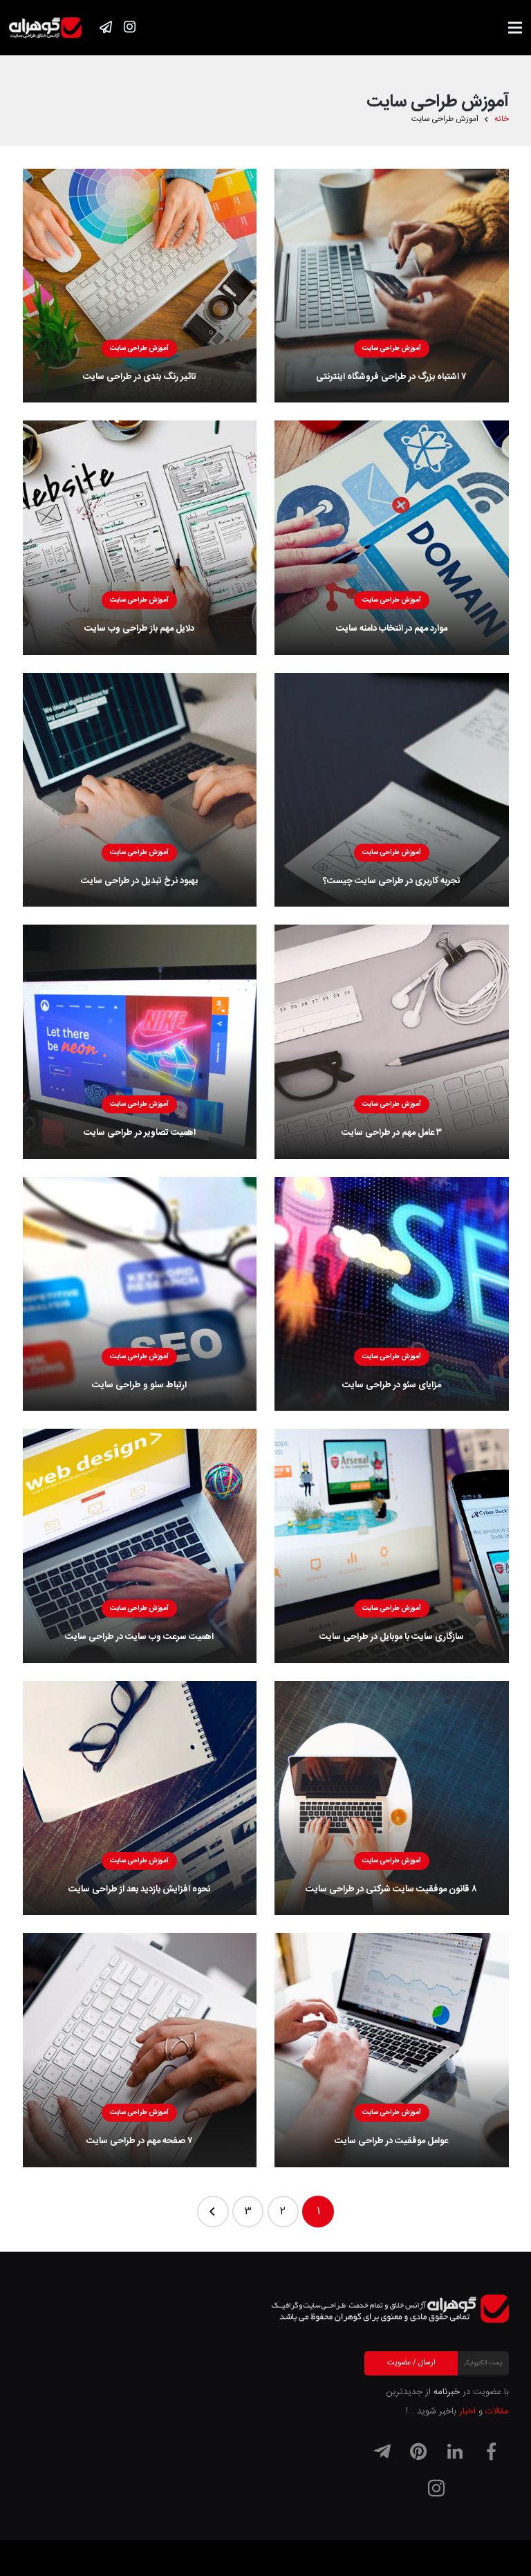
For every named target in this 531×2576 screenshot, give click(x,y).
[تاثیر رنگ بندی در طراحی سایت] (140, 286)
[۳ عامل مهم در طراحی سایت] (392, 1042)
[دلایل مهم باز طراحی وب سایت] (140, 538)
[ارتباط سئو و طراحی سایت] (140, 1294)
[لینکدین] (455, 2452)
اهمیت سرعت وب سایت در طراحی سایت (139, 1637)
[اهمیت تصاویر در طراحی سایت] (140, 1042)
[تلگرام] (382, 2452)
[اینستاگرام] (129, 27)
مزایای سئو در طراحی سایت (392, 1385)
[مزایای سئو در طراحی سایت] (392, 1294)
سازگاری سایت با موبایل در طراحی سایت (392, 1637)
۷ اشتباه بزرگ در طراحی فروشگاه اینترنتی (391, 377)
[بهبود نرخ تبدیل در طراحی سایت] (140, 790)
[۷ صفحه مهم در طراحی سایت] (140, 2050)
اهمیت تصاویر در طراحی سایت (140, 1133)
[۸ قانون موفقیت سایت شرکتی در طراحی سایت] (392, 1798)
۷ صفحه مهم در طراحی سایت (140, 2141)
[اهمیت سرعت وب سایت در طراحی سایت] (140, 1546)
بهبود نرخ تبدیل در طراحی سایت (139, 881)
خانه (502, 119)
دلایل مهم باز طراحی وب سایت (139, 629)
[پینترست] (418, 2452)
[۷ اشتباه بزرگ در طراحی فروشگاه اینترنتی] (392, 286)
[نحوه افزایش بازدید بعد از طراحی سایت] (140, 1798)
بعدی (213, 2212)
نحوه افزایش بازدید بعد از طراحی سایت (139, 1889)
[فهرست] (515, 28)
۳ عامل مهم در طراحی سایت (392, 1133)
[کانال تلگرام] (106, 27)
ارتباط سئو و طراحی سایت (139, 1385)
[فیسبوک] (491, 2452)
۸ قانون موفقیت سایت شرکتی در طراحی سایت (391, 1889)
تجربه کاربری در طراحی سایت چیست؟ (392, 881)
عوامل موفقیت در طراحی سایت (391, 2141)
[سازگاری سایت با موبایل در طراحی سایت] (392, 1546)
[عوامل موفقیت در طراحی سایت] (392, 2050)
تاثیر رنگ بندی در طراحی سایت (140, 377)
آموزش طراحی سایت (392, 349)
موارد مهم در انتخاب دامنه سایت (392, 629)
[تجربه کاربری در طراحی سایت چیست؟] (392, 790)
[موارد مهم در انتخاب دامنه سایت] (392, 538)
